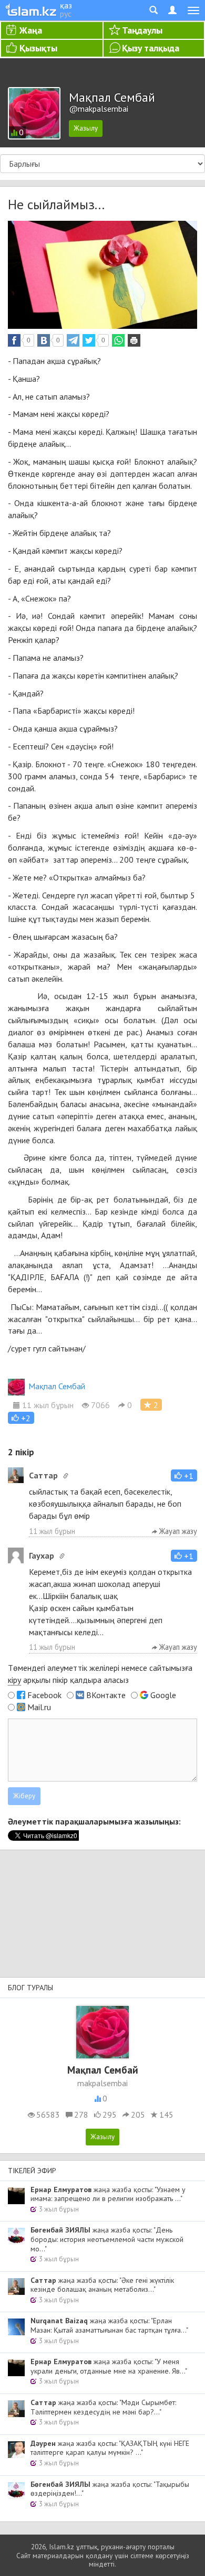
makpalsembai (102, 2083)
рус (66, 14)
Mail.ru (39, 1707)
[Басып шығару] (134, 340)
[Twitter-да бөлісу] (89, 340)
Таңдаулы (142, 30)
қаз (66, 5)
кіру (14, 1680)
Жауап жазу (177, 1531)
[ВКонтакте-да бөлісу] (44, 340)
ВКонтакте (106, 1695)
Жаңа (31, 30)
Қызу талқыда (151, 48)
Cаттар (43, 1475)
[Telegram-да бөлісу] (73, 340)
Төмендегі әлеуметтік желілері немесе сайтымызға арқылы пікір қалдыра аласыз (100, 1674)
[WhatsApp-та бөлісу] (118, 340)
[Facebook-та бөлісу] (14, 340)
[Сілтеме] (66, 1476)
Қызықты (38, 48)
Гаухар (42, 1555)
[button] (21, 1418)
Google (163, 1695)
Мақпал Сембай (57, 1386)
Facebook (44, 1695)
